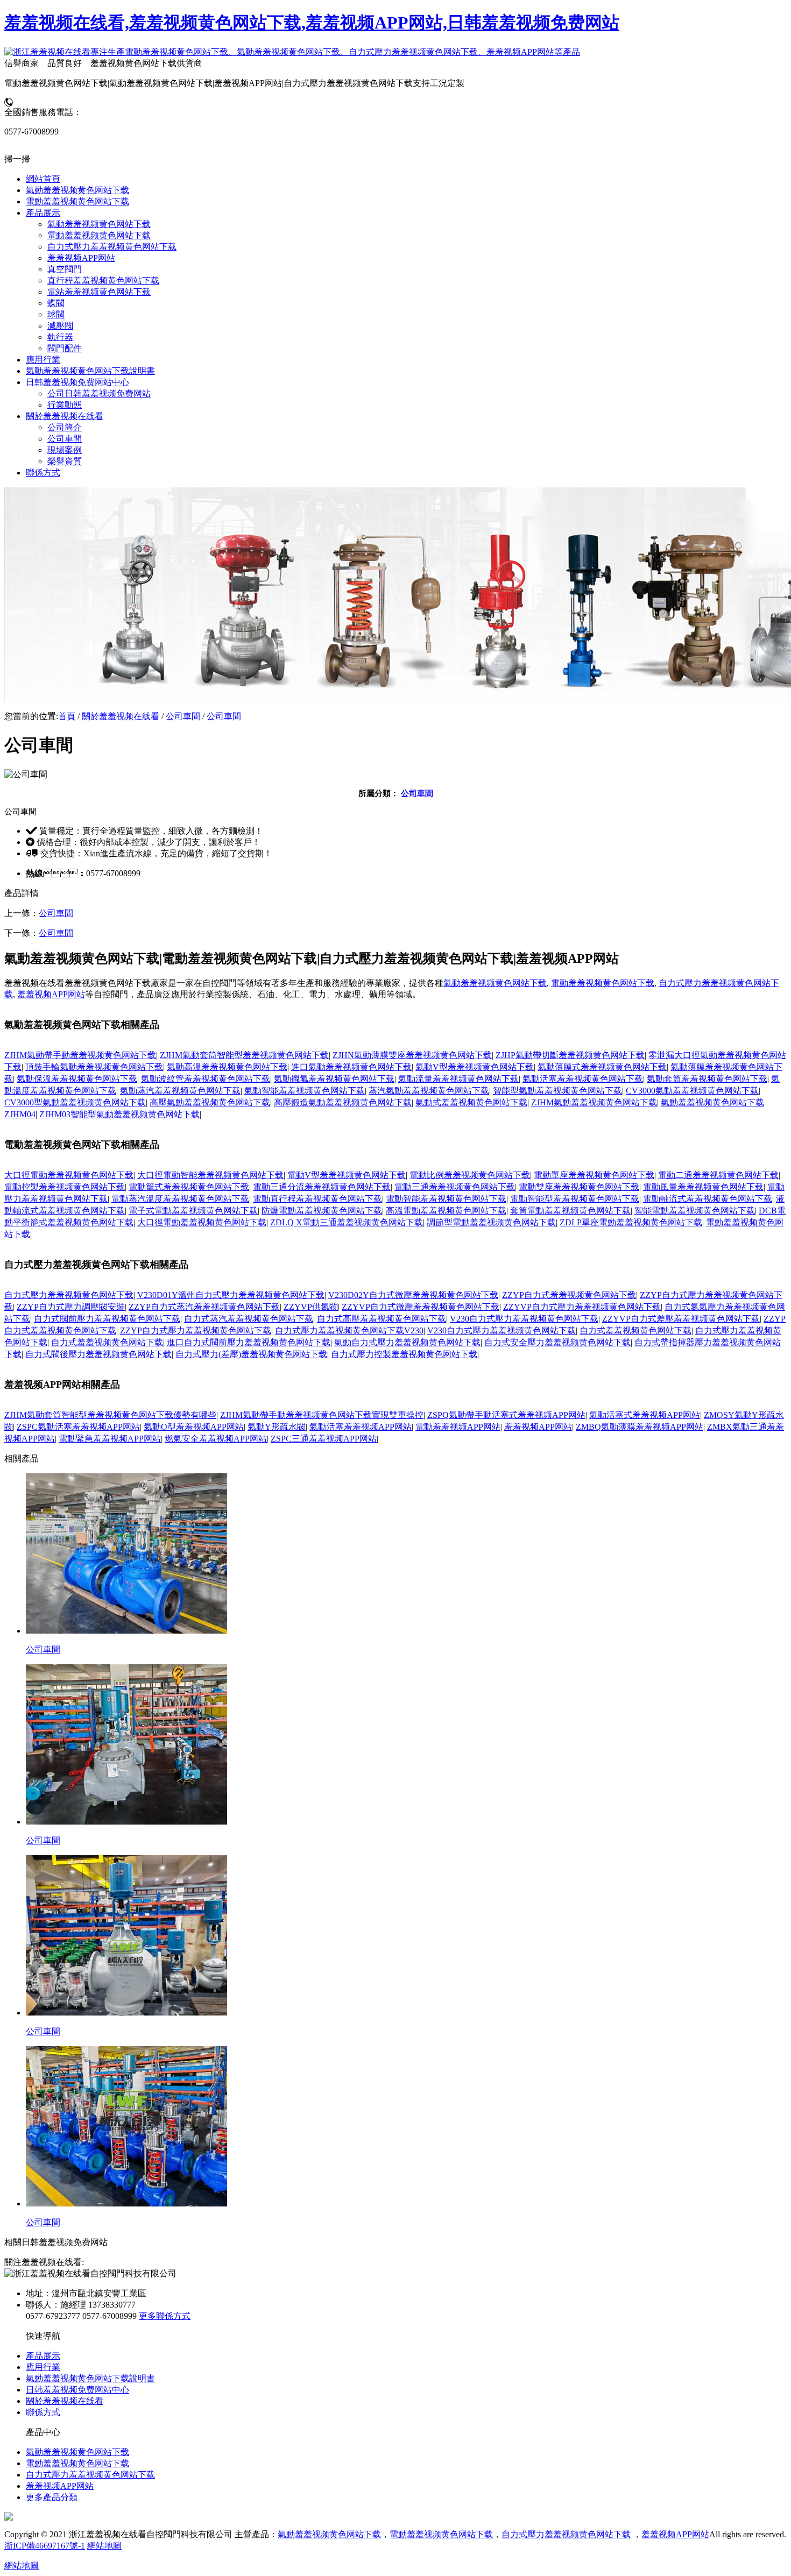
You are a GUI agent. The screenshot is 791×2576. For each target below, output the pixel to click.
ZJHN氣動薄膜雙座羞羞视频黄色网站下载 (412, 1055)
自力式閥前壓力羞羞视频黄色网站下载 (107, 1319)
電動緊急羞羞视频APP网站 (110, 1439)
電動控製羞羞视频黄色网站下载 (65, 1187)
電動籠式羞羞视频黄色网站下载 (189, 1187)
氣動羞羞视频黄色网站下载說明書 (90, 2378)
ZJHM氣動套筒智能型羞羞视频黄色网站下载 (244, 1055)
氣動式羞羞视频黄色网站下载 (471, 1102)
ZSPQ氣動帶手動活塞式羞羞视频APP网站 (506, 1415)
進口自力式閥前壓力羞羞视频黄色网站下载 (249, 1342)
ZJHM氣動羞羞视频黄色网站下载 (594, 1102)
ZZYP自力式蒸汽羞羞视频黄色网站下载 (204, 1307)
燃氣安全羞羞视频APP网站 (216, 1439)
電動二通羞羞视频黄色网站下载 (718, 1175)
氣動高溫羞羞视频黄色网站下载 (227, 1067)
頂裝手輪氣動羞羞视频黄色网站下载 (94, 1067)
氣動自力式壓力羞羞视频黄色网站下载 (407, 1342)
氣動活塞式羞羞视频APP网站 (645, 1415)
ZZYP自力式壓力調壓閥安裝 (71, 1307)
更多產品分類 (52, 2497)
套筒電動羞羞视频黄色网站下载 (570, 1211)
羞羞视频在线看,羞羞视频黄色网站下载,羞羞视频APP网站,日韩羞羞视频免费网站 (312, 23)
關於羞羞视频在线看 (121, 716)
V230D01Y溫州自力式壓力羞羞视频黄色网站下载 (231, 1295)
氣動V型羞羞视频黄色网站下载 (475, 1067)
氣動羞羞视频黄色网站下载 (495, 983)
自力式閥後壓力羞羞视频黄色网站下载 (98, 1354)
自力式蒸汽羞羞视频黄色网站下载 (249, 1319)
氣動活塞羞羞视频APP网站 (361, 1427)
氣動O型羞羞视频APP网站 (194, 1427)
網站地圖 (104, 2546)
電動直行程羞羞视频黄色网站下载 (317, 1199)
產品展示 (43, 2356)
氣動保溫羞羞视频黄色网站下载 (77, 1079)
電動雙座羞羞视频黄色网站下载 (579, 1187)
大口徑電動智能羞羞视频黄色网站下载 (210, 1175)
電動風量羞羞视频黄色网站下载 (703, 1187)
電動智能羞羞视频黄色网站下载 (446, 1199)
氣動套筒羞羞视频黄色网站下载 (707, 1079)
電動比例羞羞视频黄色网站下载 (470, 1175)
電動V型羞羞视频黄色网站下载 (347, 1175)
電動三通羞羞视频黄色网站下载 (455, 1187)
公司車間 (183, 716)
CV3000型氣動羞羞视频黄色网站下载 (75, 1102)
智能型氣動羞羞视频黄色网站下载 (557, 1091)
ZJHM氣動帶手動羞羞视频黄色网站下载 (80, 1055)
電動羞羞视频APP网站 (458, 1427)
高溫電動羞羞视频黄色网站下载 (446, 1211)
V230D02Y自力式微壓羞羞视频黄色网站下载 (413, 1295)
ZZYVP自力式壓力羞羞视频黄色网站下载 (582, 1307)
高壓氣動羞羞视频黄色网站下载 (210, 1102)
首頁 (67, 716)
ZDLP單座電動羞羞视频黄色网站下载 (631, 1222)
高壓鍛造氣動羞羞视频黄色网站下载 (343, 1102)
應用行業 (43, 2367)
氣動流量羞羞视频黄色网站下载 (458, 1079)
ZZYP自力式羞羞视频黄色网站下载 (569, 1295)
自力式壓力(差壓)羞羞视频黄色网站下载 (251, 1354)
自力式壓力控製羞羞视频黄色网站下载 (404, 1354)
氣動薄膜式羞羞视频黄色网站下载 (602, 1067)
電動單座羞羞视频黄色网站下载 (594, 1175)
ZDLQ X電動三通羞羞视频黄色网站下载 (347, 1222)
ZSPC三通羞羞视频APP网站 (324, 1439)
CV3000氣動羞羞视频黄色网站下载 (692, 1091)
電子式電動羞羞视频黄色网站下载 (193, 1211)
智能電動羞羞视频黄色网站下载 (695, 1211)
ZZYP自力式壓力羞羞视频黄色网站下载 (196, 1330)
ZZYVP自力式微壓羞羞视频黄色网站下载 (421, 1307)
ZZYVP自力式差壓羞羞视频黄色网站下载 (681, 1319)
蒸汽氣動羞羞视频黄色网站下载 (429, 1091)
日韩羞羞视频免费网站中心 (77, 2390)
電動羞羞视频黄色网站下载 (603, 983)
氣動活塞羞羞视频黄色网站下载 (583, 1079)
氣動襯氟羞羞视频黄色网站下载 (334, 1079)
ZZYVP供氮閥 (311, 1307)
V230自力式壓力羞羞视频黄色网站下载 (524, 1319)
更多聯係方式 (165, 2316)
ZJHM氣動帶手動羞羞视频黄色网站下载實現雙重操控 (322, 1415)
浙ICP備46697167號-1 (45, 2546)
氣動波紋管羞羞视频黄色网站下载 (206, 1079)
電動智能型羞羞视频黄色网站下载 (575, 1199)
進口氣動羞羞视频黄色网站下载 (351, 1067)
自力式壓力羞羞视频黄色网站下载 (69, 1295)
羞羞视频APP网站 (51, 994)
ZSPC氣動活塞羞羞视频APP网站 (78, 1427)
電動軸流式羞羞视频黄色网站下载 (708, 1199)
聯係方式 (43, 2412)
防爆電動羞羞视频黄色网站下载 (322, 1211)
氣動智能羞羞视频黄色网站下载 (305, 1091)
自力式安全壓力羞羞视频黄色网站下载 (557, 1342)
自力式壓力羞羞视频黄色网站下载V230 (349, 1330)
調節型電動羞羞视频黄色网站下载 (491, 1222)
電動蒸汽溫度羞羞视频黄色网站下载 (180, 1199)
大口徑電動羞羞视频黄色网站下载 (69, 1175)
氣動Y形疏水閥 (277, 1427)
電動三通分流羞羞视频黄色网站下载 (322, 1187)
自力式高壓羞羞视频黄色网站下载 (382, 1319)
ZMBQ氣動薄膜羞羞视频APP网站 (640, 1427)
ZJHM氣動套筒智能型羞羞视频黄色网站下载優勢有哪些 (110, 1415)
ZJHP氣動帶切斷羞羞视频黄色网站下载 (570, 1055)
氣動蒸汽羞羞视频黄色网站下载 (180, 1091)
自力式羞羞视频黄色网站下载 (635, 1330)
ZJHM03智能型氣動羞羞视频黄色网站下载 (119, 1114)
